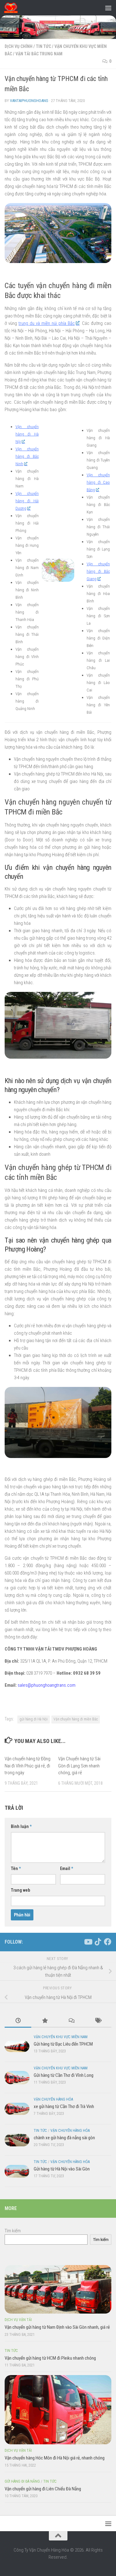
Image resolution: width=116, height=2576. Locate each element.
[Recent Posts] (18, 2021)
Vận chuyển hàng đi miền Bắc (76, 1719)
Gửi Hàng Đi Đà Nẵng (22, 2481)
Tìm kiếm (13, 2231)
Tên (16, 1868)
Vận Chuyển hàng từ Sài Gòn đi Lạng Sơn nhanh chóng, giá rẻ (79, 1766)
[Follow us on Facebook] (108, 1942)
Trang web (20, 1890)
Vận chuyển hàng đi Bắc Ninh (27, 456)
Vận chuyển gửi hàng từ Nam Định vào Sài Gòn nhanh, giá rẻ (57, 2327)
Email (67, 1868)
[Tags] (98, 2021)
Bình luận (21, 1826)
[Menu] (108, 8)
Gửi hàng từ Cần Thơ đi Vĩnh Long (64, 2075)
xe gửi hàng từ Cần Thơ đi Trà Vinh (64, 2106)
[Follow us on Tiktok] (98, 1942)
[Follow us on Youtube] (88, 1942)
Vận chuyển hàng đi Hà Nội (27, 434)
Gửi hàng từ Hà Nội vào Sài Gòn (62, 2169)
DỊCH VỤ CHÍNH (19, 46)
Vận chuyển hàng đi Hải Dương (27, 501)
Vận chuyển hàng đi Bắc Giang (98, 571)
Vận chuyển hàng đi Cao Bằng (98, 482)
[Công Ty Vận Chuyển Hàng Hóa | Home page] (13, 8)
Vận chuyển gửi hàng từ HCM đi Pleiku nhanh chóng (50, 2358)
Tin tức (43, 46)
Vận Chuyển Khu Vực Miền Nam (61, 2037)
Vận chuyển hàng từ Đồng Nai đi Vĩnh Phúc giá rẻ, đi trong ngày (28, 1766)
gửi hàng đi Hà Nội (34, 1719)
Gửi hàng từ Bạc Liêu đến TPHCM (63, 2044)
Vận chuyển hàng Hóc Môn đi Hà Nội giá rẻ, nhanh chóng (55, 2458)
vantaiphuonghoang (29, 101)
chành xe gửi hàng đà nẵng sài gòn (64, 2138)
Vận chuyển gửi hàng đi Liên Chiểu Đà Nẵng (43, 2489)
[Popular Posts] (45, 2021)
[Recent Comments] (71, 2021)
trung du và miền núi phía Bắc (47, 323)
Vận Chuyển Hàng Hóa (53, 2099)
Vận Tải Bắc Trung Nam (39, 54)
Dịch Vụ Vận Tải (18, 2320)
